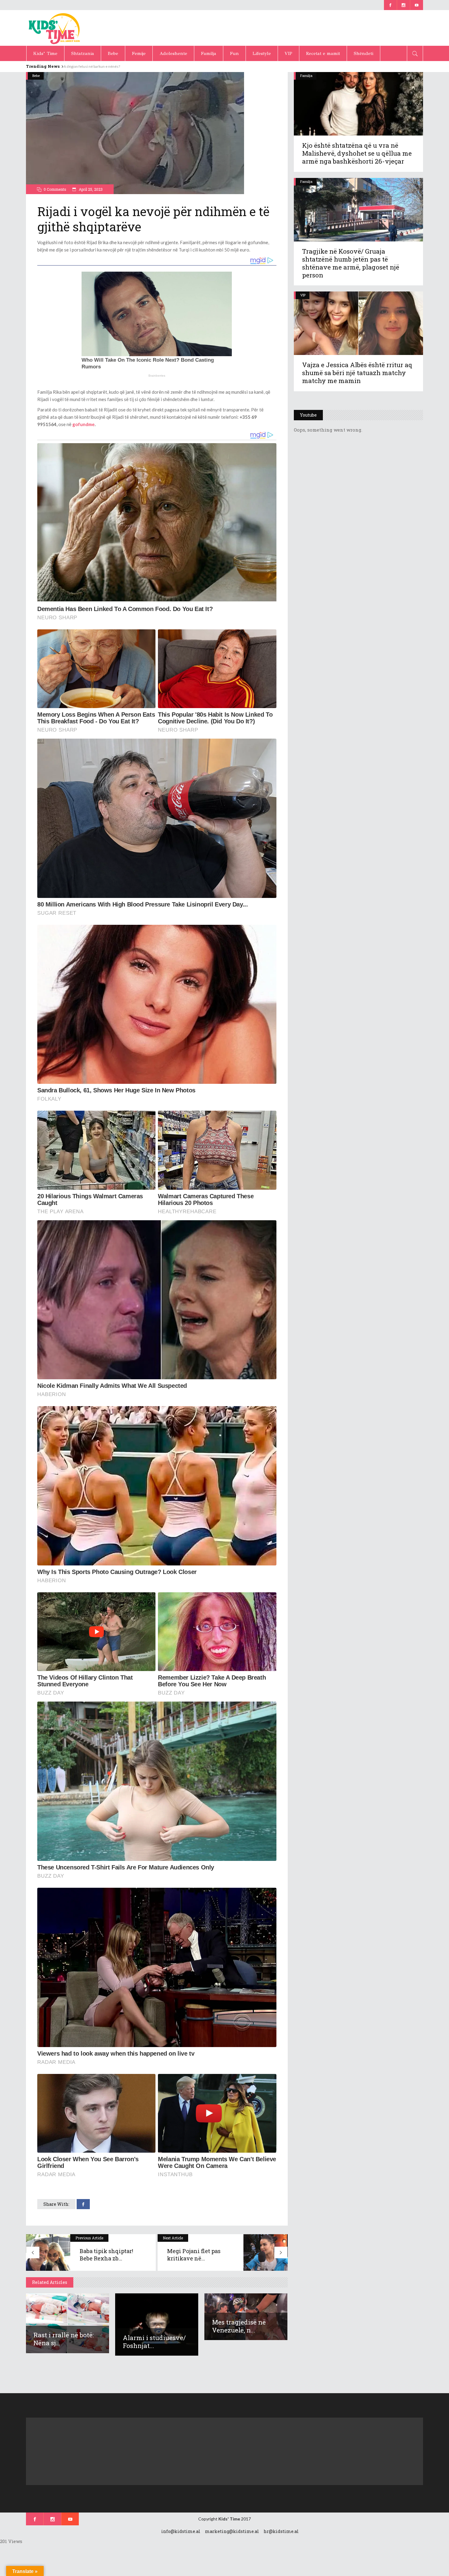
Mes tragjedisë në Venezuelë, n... (239, 2326)
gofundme (83, 424)
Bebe (36, 76)
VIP (303, 295)
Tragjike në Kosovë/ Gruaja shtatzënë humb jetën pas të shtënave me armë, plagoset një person (351, 263)
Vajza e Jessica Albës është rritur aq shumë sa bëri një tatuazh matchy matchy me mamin (357, 373)
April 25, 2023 (90, 189)
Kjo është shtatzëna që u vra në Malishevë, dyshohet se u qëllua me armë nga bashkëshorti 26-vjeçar (357, 153)
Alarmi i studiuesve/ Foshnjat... (154, 2342)
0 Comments (55, 189)
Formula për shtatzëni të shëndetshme (95, 66)
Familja (306, 76)
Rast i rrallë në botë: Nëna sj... (64, 2339)
